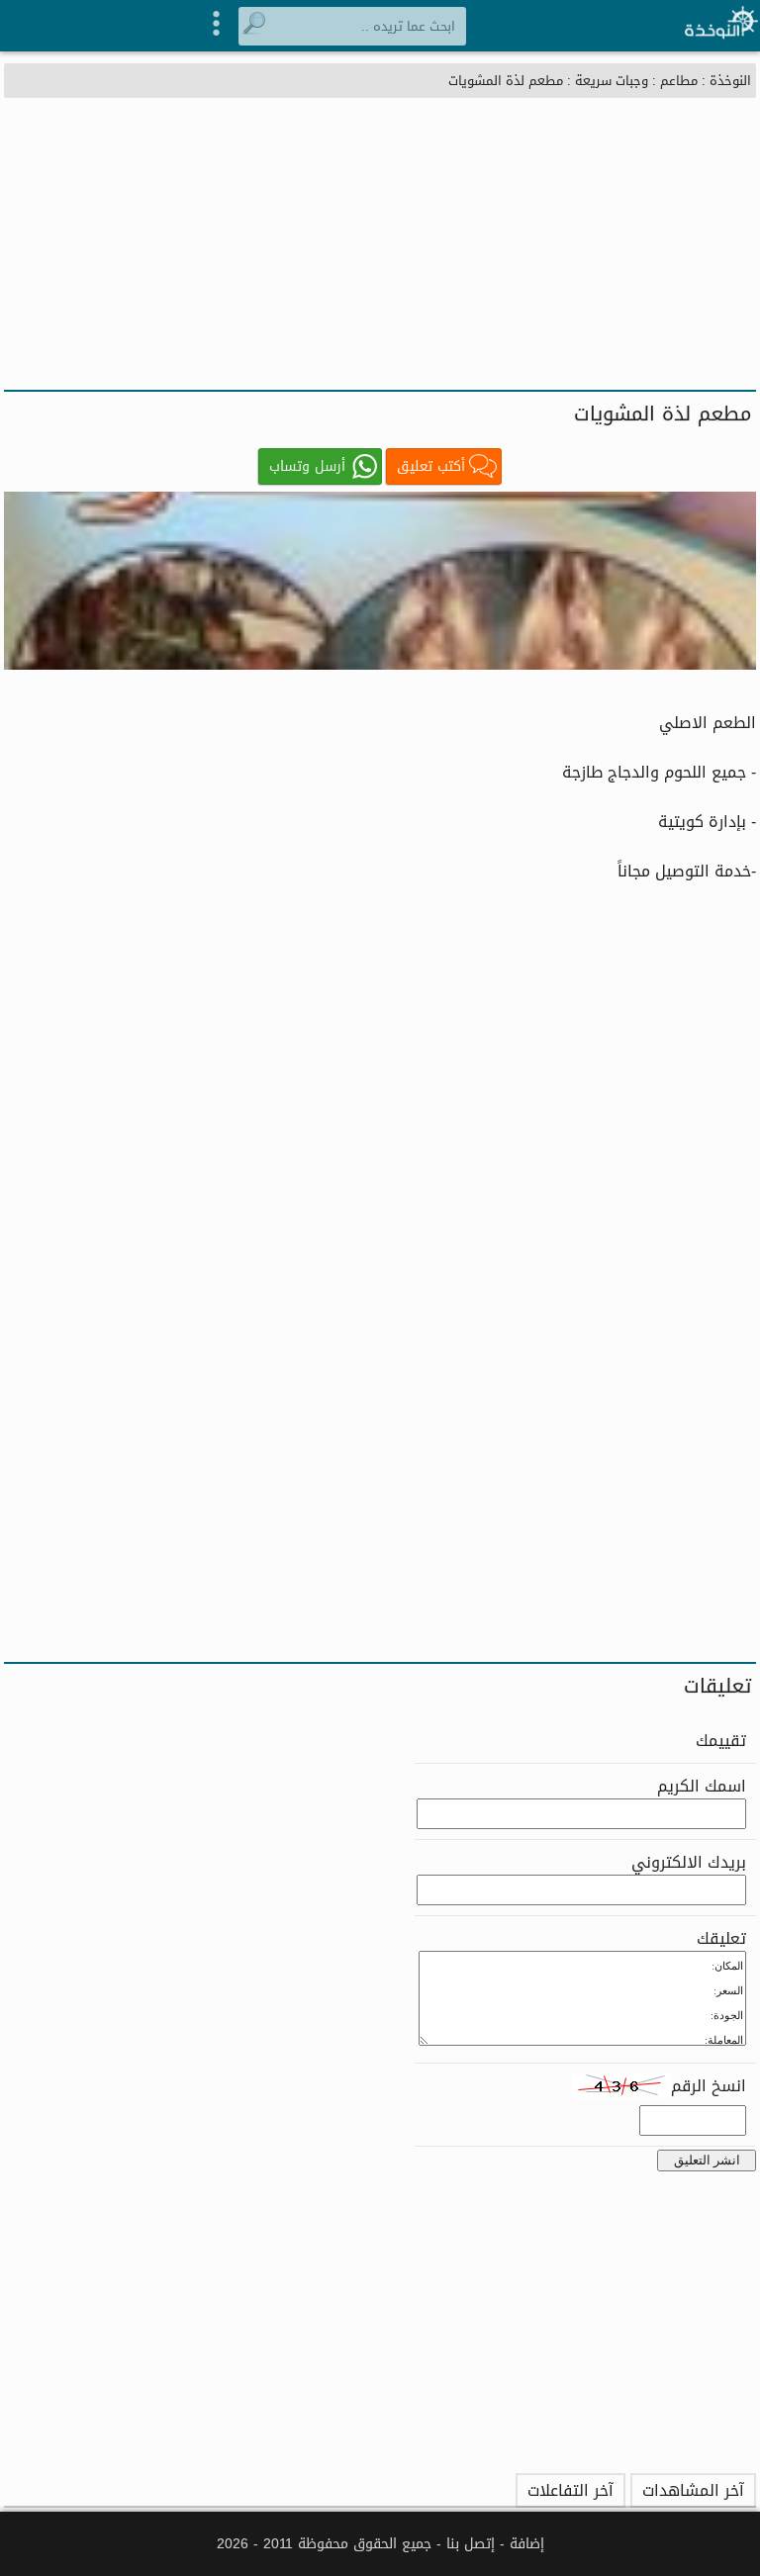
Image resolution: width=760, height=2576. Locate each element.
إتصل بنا (471, 2544)
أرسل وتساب (307, 466)
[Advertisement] (380, 241)
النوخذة (730, 81)
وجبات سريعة (612, 81)
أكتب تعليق (431, 466)
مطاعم (679, 81)
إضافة (527, 2544)
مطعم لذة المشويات (506, 81)
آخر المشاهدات (693, 2490)
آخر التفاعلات (570, 2490)
